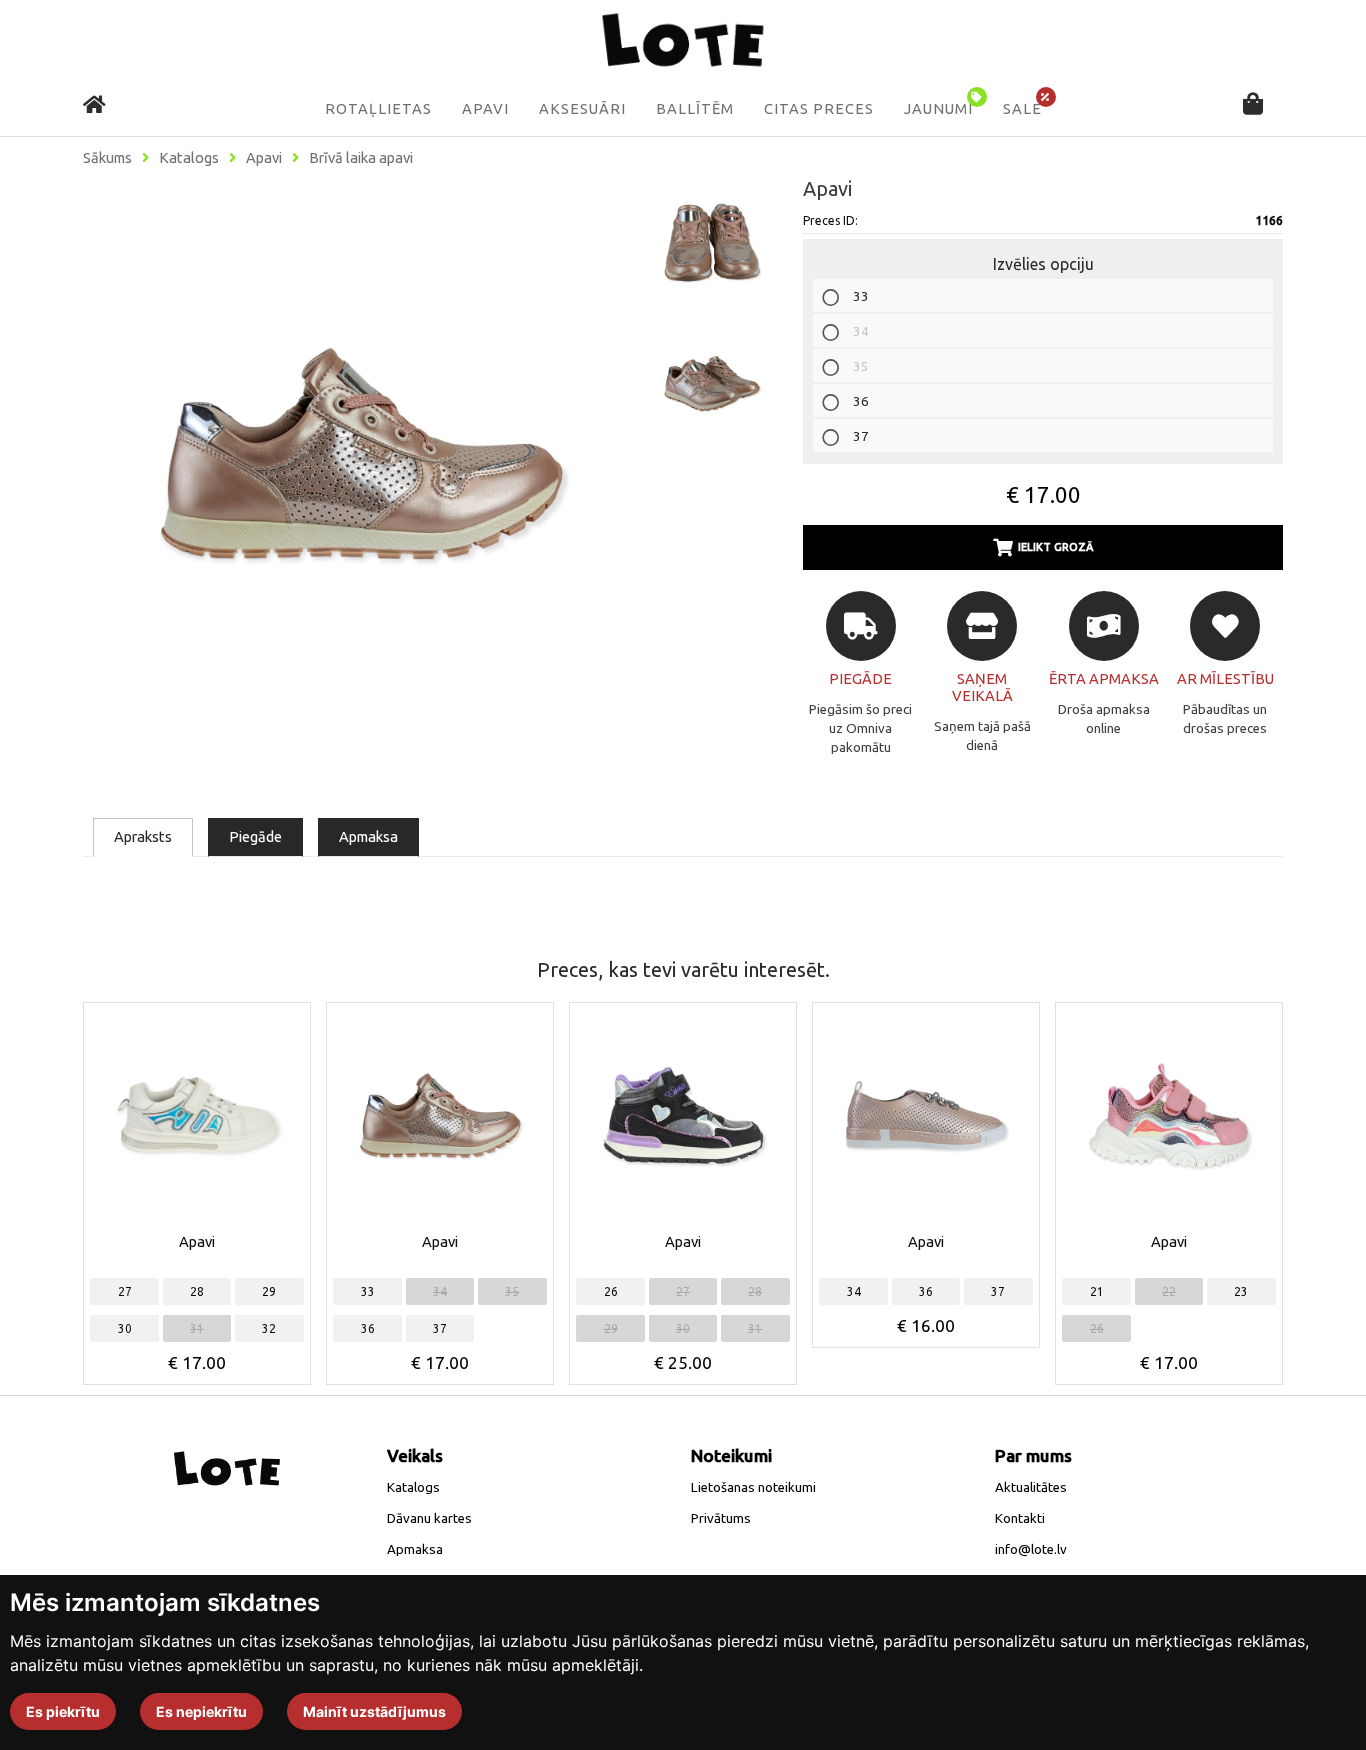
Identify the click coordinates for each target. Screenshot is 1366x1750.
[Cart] (1253, 105)
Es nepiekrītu (201, 1711)
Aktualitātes (1031, 1487)
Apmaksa (368, 836)
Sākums (107, 158)
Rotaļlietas (378, 109)
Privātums (721, 1518)
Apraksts (143, 836)
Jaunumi (938, 109)
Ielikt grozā (1056, 547)
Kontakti (1020, 1518)
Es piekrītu (63, 1711)
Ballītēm (695, 109)
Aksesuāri (582, 109)
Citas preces (819, 109)
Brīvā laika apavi (361, 158)
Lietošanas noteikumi (753, 1487)
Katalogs (189, 158)
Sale (1022, 109)
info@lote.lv (1031, 1549)
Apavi (485, 109)
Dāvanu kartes (429, 1518)
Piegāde (255, 836)
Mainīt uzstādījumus (374, 1711)
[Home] (94, 104)
